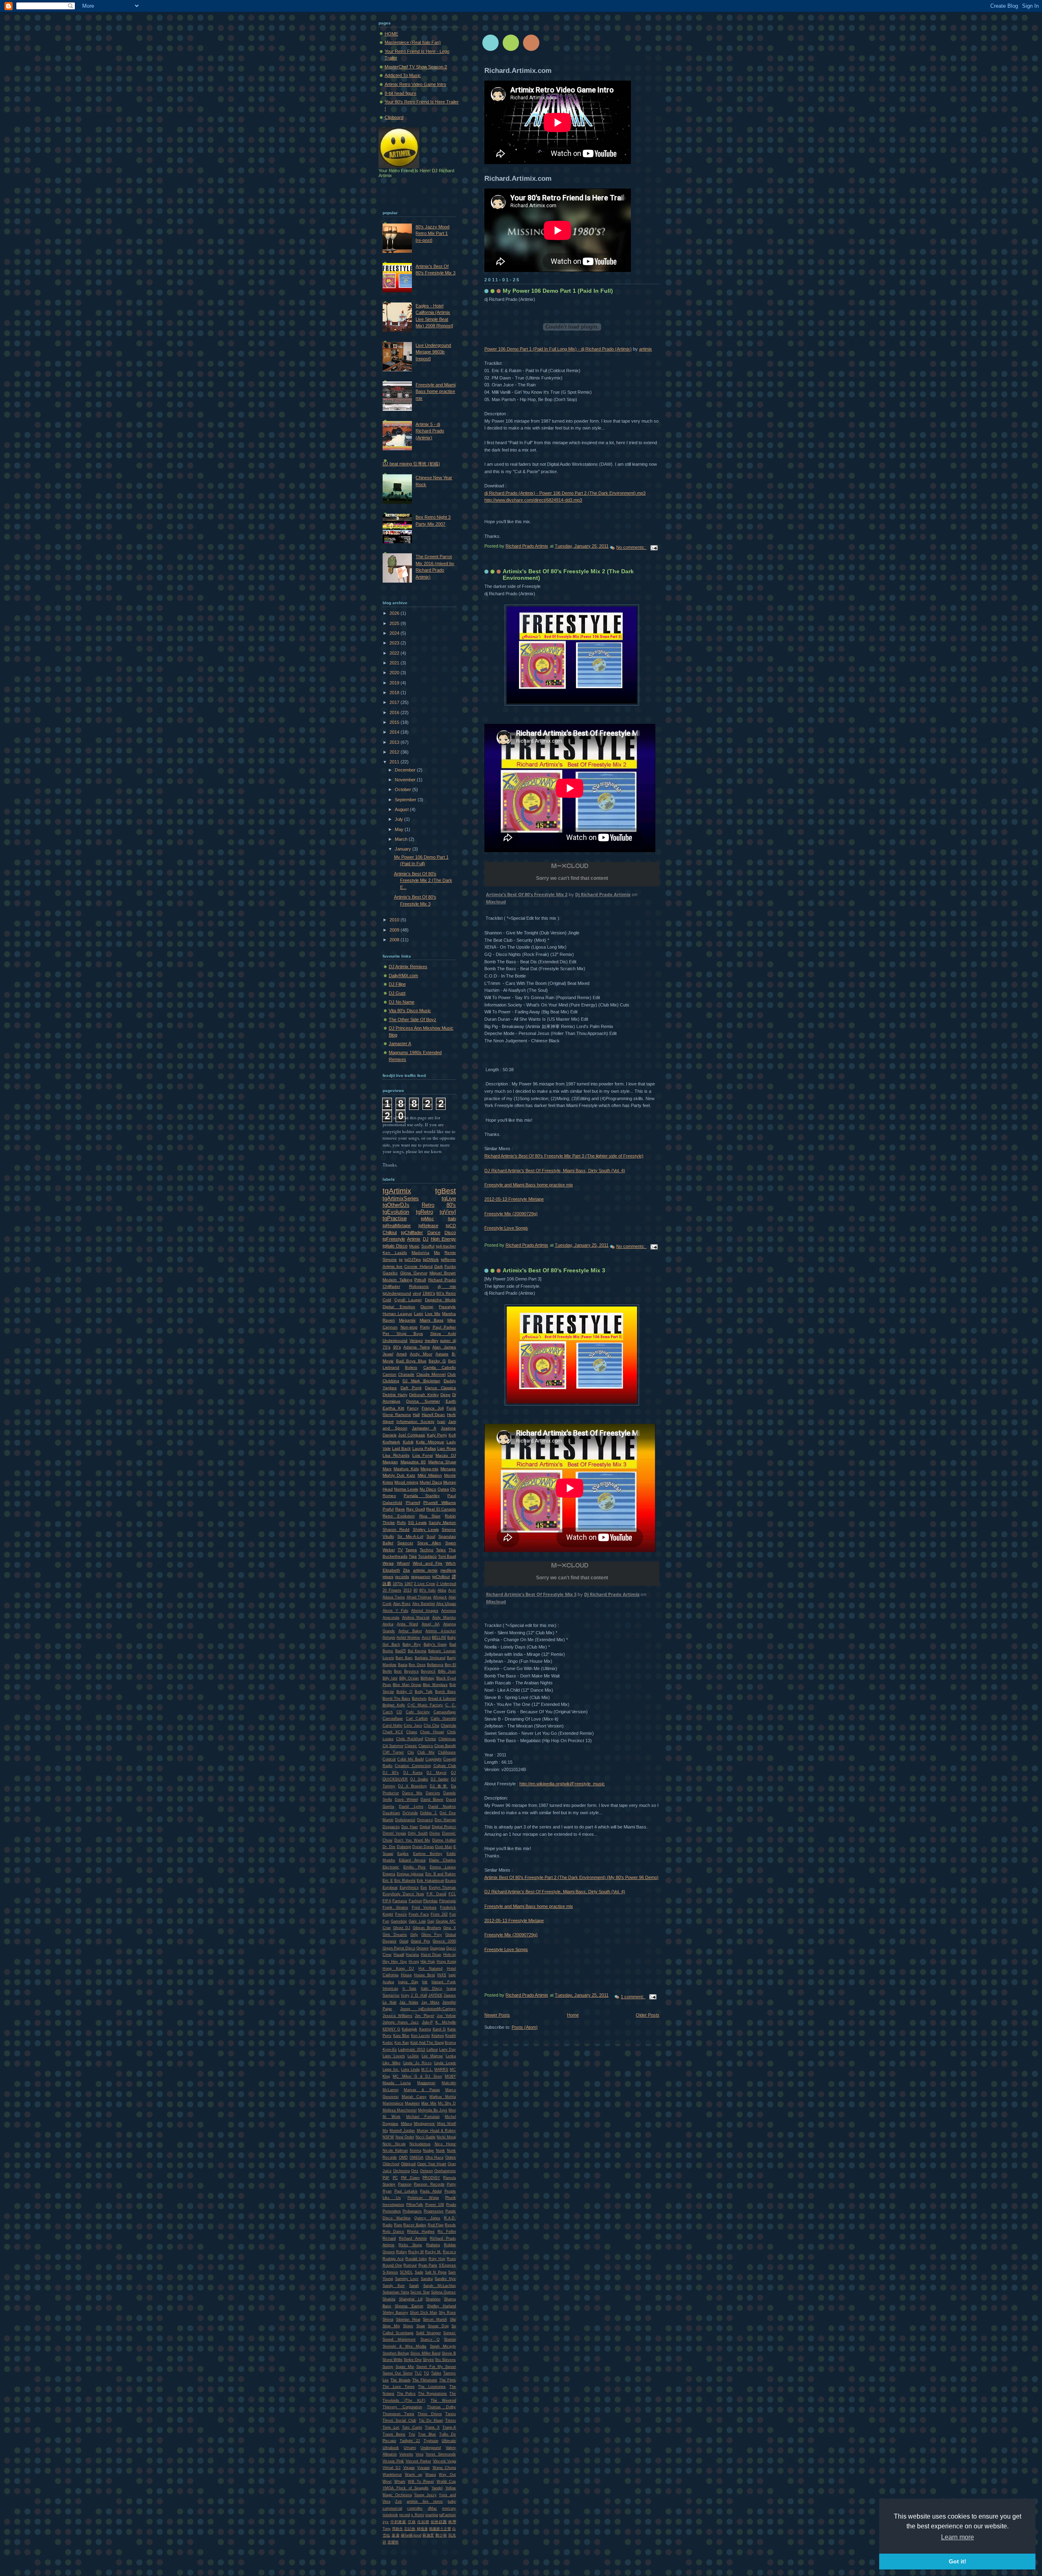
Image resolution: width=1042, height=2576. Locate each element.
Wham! (403, 1563)
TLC (418, 2373)
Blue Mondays (435, 1685)
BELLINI (439, 1638)
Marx (387, 1469)
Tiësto (451, 2420)
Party (425, 1327)
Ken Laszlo (395, 1253)
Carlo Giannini (443, 1719)
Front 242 (439, 1914)
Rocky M (416, 2252)
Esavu (451, 1881)
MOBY (450, 2076)
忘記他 (410, 2529)
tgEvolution (396, 1212)
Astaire (442, 1354)
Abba (442, 1590)
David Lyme (411, 1806)
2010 (395, 920)
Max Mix (429, 2103)
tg (401, 1259)
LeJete (413, 2056)
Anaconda (391, 1618)
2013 (395, 742)
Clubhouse (447, 1752)
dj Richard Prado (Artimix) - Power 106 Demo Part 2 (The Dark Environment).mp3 (565, 493)
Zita (406, 1570)
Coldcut (389, 1759)
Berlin (387, 1671)
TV (400, 1550)
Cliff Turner (393, 1752)
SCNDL (406, 2272)
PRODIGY (431, 2178)
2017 (395, 702)
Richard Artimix (413, 2238)
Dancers (433, 1793)
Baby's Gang (435, 1644)
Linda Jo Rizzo (418, 2063)
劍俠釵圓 (439, 2522)
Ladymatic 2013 (412, 2050)
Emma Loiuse (443, 1867)
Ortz (415, 2171)
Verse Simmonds (441, 2454)
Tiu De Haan (431, 2420)
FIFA (387, 1901)
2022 (395, 653)
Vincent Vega (444, 2461)
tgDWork (431, 1259)
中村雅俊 (398, 2522)
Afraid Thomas (419, 1597)
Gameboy (399, 1921)
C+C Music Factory (425, 1705)
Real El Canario (441, 1509)
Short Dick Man (424, 2313)
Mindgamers (424, 2124)
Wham (400, 2482)
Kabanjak (409, 2029)
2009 (395, 930)
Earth (451, 1401)
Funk (451, 1408)
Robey (402, 2252)
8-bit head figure (401, 93)
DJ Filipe (397, 984)
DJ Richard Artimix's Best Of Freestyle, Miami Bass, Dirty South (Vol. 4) (555, 1171)
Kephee (438, 2036)
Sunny (388, 2367)
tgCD (451, 1226)
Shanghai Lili (411, 2299)
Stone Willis (393, 2360)
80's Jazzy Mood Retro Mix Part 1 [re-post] (432, 233)
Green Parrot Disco (399, 1948)
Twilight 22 (410, 2441)
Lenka (451, 2056)
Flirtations (448, 1901)
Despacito (391, 1827)
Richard (389, 2238)
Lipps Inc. (391, 2070)
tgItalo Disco (395, 1246)
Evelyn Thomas (443, 1888)
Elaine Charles (442, 1860)
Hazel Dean (431, 1955)
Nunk (440, 2151)
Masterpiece (393, 2103)
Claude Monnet (431, 1374)
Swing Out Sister (398, 2373)
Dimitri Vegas (394, 1833)
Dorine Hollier (444, 1840)
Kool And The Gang (427, 2043)
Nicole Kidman (395, 2151)
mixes (388, 1577)
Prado (451, 2205)
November (406, 780)
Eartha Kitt (393, 1408)
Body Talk (424, 1692)
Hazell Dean (433, 1415)
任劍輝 (423, 2522)
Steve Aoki (443, 1334)
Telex (441, 1550)
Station (450, 2339)
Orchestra (402, 2171)
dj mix (447, 1286)
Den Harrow (445, 1820)
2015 (395, 722)
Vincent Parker (418, 2461)
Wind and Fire (428, 1563)
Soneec (450, 2333)
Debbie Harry (395, 1395)
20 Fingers (392, 1590)
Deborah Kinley (424, 1395)
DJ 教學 (439, 1786)
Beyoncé (428, 1671)
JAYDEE (435, 1995)
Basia (403, 1665)
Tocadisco (427, 1556)
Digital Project (444, 1827)
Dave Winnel (406, 1800)
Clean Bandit (445, 1746)
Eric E (388, 1881)
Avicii (426, 1638)
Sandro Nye (445, 2279)
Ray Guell (416, 1509)
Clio (411, 1752)
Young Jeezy (425, 2495)
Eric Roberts (405, 1881)
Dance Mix (412, 1793)
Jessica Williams (397, 2016)
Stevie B (449, 2353)
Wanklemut (392, 2475)
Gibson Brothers (427, 1928)
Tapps (411, 1550)
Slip (453, 2319)
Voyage (424, 2468)
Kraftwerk (391, 1442)
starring (432, 2515)
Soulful (428, 1246)
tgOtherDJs (396, 1205)
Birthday (427, 1678)
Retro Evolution (399, 1516)
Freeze (401, 1914)
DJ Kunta (413, 1773)
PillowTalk (415, 2205)
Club (452, 1374)
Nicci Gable (426, 2137)
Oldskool (408, 2164)
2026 (395, 613)
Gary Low (417, 1921)
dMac (432, 2508)
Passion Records (429, 2184)
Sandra (427, 2279)
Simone (390, 1259)
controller (415, 2508)
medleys (448, 1570)
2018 (395, 693)
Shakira (389, 2299)
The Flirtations (425, 2380)
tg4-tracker (446, 1246)
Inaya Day (408, 1982)
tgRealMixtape (397, 1226)
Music (414, 1246)
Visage (409, 2468)
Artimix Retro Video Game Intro (415, 84)
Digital (425, 1827)
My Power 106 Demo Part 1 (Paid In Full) (558, 291)
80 (416, 1590)
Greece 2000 (444, 1941)
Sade (419, 2272)
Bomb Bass (445, 1692)
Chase (412, 1732)
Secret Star (420, 2292)
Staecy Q (430, 2339)
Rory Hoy (437, 2259)
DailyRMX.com (403, 976)
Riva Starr (430, 1516)
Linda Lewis (445, 2063)
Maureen (412, 2103)
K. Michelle (446, 2022)
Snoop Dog (438, 2326)
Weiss (388, 1563)
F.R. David (436, 1894)
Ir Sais (410, 1988)
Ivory (405, 1995)
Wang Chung (444, 2468)
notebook (390, 2515)
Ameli (402, 1354)
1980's (429, 1293)
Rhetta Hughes (421, 2232)
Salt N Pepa (436, 2272)
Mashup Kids (406, 1469)
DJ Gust (397, 993)
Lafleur (432, 2050)
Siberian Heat (408, 2319)
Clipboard (394, 117)
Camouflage (393, 1719)
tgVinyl (448, 1212)
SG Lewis (417, 1523)
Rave (400, 1509)
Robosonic (419, 1286)
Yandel (437, 2488)
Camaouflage (445, 1712)
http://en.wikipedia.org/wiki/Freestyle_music (562, 1784)
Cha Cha (431, 1725)
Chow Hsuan (432, 1732)
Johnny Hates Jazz (401, 2022)
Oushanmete (445, 2171)
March (402, 839)
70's (386, 1347)
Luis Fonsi (423, 1455)
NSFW (388, 2137)
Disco (450, 1232)
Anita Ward (407, 1624)
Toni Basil (447, 1556)
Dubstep (404, 1847)
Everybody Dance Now (403, 1894)
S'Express (447, 2265)
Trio (412, 2434)
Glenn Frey (432, 1935)
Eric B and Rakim (441, 1874)
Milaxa (406, 2124)
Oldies (451, 2157)
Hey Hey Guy (395, 1962)
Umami (410, 2448)
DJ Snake (419, 1779)
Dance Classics (440, 1388)
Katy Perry (437, 1435)
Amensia (449, 1611)
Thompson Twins (398, 2414)
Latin (419, 1314)
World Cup (447, 2482)
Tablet (436, 2373)
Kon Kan (402, 2043)
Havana (412, 1955)
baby (452, 2501)
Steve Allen (429, 1543)
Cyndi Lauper (408, 1300)
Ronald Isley (416, 2259)
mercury (449, 2508)
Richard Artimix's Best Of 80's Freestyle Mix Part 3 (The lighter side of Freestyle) (564, 1156)
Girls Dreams (395, 1935)
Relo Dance (393, 2232)
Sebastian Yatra (396, 2292)
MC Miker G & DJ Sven (417, 2076)
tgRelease (428, 1226)
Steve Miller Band (425, 2353)
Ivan (441, 1422)
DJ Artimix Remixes (408, 967)
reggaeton (421, 1577)
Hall (416, 1415)
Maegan (390, 1462)
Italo (452, 1219)
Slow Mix (391, 2326)
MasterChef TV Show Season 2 (416, 67)
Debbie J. (429, 1813)
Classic (411, 1746)
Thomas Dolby (441, 2407)
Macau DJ (446, 1455)
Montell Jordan (402, 2131)
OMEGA (416, 2157)
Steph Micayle (443, 2346)
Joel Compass (412, 1435)
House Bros (425, 1975)
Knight (451, 2036)
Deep (445, 1395)
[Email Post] (653, 547)
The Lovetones (432, 2387)
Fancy (413, 1408)
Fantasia (400, 1901)
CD (399, 1712)
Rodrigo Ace (393, 2259)
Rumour (410, 2265)
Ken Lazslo (421, 2036)
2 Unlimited (446, 1584)
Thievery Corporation (402, 2407)
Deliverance (405, 1820)
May (400, 829)
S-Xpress (390, 2272)
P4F (386, 2178)
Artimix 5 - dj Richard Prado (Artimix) (430, 431)
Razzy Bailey (415, 2225)
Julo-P (427, 2022)
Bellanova (435, 1665)
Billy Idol (390, 1678)
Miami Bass (432, 1320)
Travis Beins (394, 2434)
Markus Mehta (443, 2097)
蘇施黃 (428, 2535)
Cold (387, 1300)
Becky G (437, 1361)
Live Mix (433, 1314)
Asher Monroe (408, 1638)
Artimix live (393, 1266)
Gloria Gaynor (414, 1273)
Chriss (430, 1739)
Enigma (389, 1874)
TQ (426, 2373)
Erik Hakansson (430, 1881)
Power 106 (435, 2205)
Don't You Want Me (412, 1840)
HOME (391, 34)
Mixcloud (496, 902)
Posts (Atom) (525, 2027)
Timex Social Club (399, 2420)
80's (451, 1205)
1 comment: (633, 1997)
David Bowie (432, 1800)
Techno (427, 1550)
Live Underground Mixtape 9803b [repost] (433, 352)
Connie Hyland (418, 1266)
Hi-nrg (414, 1962)
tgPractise (395, 1218)
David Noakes (442, 1806)
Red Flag (436, 2225)
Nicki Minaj (446, 2137)
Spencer (405, 1543)
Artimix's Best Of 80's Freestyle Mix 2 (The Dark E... (423, 880)
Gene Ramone (397, 1415)
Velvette (406, 2454)
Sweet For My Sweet (436, 2367)
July (400, 819)
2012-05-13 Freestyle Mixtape (514, 1199)
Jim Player (424, 2016)
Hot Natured (430, 1969)
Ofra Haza (435, 2157)
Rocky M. (433, 2252)
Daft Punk (411, 1388)
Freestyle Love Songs (506, 1228)
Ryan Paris (428, 2265)
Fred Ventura (424, 1907)
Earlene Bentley (428, 1854)
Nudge (428, 2151)
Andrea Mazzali (416, 1618)
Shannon (433, 2299)
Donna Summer (423, 1401)
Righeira (433, 2245)
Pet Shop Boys (403, 1334)
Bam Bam (404, 1658)
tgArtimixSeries (401, 1198)
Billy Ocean (409, 1678)
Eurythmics (409, 1888)
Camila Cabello (440, 1367)
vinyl (417, 1293)
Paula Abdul (431, 2191)
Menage (448, 1469)
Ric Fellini (447, 2232)
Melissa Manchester (400, 2110)
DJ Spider (440, 1779)
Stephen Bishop (396, 2353)
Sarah (414, 2286)
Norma (416, 2151)
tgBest (445, 1191)
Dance (434, 1232)
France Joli (433, 1408)
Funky (450, 1266)
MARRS (441, 2070)
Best (398, 1671)
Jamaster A (400, 1044)
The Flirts (448, 2380)
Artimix (414, 1239)
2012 (395, 752)
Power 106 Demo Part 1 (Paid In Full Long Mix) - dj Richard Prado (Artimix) (558, 349)
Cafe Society (418, 1712)
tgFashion (448, 2515)
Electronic (391, 1867)
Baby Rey (412, 1644)
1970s (398, 1584)
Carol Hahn (392, 1725)
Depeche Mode (440, 1300)
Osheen (427, 2171)
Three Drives (430, 2414)
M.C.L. (427, 2070)
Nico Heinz (445, 2144)
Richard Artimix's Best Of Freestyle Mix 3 (531, 1594)
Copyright (433, 1759)
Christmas (447, 1739)
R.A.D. (450, 2218)
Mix (437, 1253)
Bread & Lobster (442, 1699)
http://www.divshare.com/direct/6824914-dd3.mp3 (533, 500)
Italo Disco (432, 1988)
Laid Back (401, 1448)
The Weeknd (443, 2401)
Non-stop (409, 1327)
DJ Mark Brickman (421, 1381)
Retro (428, 1205)
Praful (388, 1509)
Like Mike (392, 2063)
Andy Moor (421, 1354)
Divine (435, 1833)
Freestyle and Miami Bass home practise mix (529, 1185)
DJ (426, 1239)
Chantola (448, 1725)
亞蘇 (412, 2522)
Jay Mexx (430, 2002)
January (404, 849)
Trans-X (449, 2427)
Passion (405, 2184)
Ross (451, 2259)
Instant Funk (444, 1982)
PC (395, 2178)
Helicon (450, 1955)
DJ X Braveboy (413, 1786)
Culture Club (445, 1766)
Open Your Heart (432, 2164)
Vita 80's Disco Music (410, 1011)
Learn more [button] (958, 2537)
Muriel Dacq (431, 1482)
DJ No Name (402, 1002)
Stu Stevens (445, 2360)
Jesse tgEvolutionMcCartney (428, 2009)
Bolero (411, 1367)
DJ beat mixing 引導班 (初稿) (411, 464)
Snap (421, 2326)
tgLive (449, 1198)
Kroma (450, 2043)
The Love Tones (399, 2387)
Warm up (414, 2475)
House (406, 1975)
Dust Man (443, 1847)
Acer (452, 1590)
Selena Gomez (443, 2292)
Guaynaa (437, 1948)
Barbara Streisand (430, 1658)
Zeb (398, 2501)
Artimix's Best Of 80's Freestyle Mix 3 (554, 1270)
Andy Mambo (444, 1618)
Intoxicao (390, 1988)
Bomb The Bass (396, 1699)
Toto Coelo (412, 2427)
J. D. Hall (419, 1995)
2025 (395, 623)
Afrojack (440, 1597)
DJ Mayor (437, 1773)
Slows (408, 2326)
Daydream (391, 1813)
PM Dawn (410, 2178)
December (406, 770)
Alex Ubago (446, 1604)
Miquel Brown (443, 1273)
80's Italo (427, 1590)
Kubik (408, 1442)
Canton (390, 1374)
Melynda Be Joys (433, 2110)
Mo (385, 2131)
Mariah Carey (414, 2097)
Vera (419, 2454)
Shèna (388, 2319)
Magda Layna (397, 2083)
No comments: (631, 547)
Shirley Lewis (426, 1529)
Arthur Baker (410, 1631)
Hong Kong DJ (398, 1969)
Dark (439, 1266)
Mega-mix (429, 1469)
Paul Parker (444, 1327)
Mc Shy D (447, 2103)
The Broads (400, 2380)
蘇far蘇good (411, 2535)
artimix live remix (425, 2501)
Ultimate (449, 2441)
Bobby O (404, 1692)
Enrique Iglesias (410, 1874)
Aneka (388, 1624)
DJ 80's (391, 1773)
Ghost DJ (402, 1928)
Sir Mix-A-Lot (410, 1536)
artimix (646, 349)
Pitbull (420, 1280)
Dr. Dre (389, 1847)
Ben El (451, 1665)
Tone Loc (391, 2427)
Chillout (390, 1232)
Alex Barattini (424, 1604)
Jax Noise (409, 2002)
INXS (442, 1975)
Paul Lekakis (406, 2191)
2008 (395, 940)
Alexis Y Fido (395, 1611)
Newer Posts (497, 2015)
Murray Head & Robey (437, 2131)
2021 (395, 663)
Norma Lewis (406, 1489)
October (404, 789)
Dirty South (418, 1833)
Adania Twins (417, 1347)
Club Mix (426, 1752)
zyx (386, 2522)
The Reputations (433, 2394)
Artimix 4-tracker (441, 1631)
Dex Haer (410, 1827)
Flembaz (431, 1901)
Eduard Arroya (412, 1860)
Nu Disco (428, 1489)
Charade (406, 1374)
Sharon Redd (396, 1529)
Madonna (420, 1253)
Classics (426, 1746)
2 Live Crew (424, 1584)
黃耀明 (393, 2542)
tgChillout (441, 1577)
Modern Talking (397, 1280)
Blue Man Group (407, 1685)
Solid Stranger (428, 2333)
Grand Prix (420, 1941)
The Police (406, 2394)
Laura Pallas (424, 1448)
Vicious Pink (393, 2461)
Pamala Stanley (422, 1496)
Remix (450, 1253)
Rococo (449, 2252)
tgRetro (425, 1212)
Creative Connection (413, 1766)
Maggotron (426, 2083)
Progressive (434, 2211)
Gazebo (390, 1273)
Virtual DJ (392, 2468)
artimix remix (425, 1570)
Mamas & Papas (422, 2090)
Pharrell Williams (440, 1503)
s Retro (417, 2515)
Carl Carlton (417, 1719)
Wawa (431, 2475)
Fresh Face (419, 1914)
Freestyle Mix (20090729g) (511, 1214)
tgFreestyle (394, 1239)
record (405, 2515)
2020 (395, 673)
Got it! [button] (958, 2561)
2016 (395, 713)
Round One (392, 2265)
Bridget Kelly (394, 1705)
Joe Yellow (446, 2016)
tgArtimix (397, 1191)
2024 (395, 633)
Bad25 (401, 1651)
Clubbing (391, 1381)
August (402, 809)
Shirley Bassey (395, 2313)
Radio (387, 2225)
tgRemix (448, 1259)
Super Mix (405, 2367)
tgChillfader (412, 1232)
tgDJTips (413, 1259)
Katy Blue (402, 2036)
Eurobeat (390, 1888)
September (406, 800)
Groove (422, 1948)
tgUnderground (397, 1293)
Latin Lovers (394, 2056)
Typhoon (431, 2441)
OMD (403, 2157)
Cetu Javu (413, 1725)
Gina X (450, 1928)
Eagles (403, 1854)
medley (432, 1341)
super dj (448, 1341)
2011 (395, 762)
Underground (395, 1341)
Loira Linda (410, 2070)
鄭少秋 (441, 2535)
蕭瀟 (395, 2535)
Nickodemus (420, 2144)
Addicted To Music (403, 75)
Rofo (401, 1523)
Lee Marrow (432, 2056)
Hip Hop (428, 1962)
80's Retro (446, 1293)
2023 (395, 643)
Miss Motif (447, 2124)
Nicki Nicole (394, 2144)
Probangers (412, 2211)
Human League (397, 1314)
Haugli (399, 1955)
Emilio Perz (414, 1867)
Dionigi (427, 1307)
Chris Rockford (409, 1739)
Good (404, 1941)
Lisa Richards (396, 1455)
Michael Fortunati (423, 2117)
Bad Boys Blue (411, 1361)
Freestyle (447, 1307)
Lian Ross (447, 1448)
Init (425, 1982)
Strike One (413, 2360)
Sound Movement (399, 2339)
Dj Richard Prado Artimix (603, 894)
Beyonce (412, 1671)
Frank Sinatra (395, 1907)
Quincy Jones (427, 2218)
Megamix (407, 1320)
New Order (405, 2137)
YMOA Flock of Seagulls (406, 2488)
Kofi (452, 1435)
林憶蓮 (422, 2529)
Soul (431, 1536)
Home (573, 2015)
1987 (409, 1584)
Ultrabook (391, 2448)
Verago (416, 1341)
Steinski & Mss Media (404, 2346)
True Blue (427, 2434)
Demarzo (425, 1820)
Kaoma (425, 2029)
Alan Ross (402, 1604)
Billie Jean (447, 1671)
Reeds (450, 2225)
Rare (398, 2225)
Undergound (431, 2448)
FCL (452, 1894)
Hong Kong (446, 1962)
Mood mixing (406, 1482)
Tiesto (451, 2414)
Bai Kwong (417, 1651)
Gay (431, 1921)
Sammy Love (407, 2279)
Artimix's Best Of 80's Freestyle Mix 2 (527, 894)
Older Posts (648, 2015)
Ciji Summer (393, 1746)
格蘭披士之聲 (440, 2529)
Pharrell (413, 1503)
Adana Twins (394, 1597)
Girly (414, 1935)
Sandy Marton (442, 1523)
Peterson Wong (423, 2198)
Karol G (439, 2029)
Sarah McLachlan (440, 2286)
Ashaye (389, 1638)
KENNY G (391, 2029)
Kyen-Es (390, 2050)
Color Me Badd (410, 1759)
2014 (395, 732)
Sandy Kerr (394, 2286)
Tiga (413, 1556)
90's (397, 1347)
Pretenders (392, 2211)
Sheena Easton (409, 2306)
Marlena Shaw (442, 1462)
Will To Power (421, 2482)
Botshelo (419, 1699)
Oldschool (391, 2164)
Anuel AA (431, 1624)
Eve (424, 1888)
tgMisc (427, 1219)
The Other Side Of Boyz (413, 1019)
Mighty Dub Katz (399, 1475)
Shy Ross (447, 2313)
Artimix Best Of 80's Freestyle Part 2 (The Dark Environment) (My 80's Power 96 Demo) (571, 1877)
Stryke (428, 2360)
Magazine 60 (413, 1462)
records (402, 1577)
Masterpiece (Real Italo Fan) (413, 42)
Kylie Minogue (430, 1442)
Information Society (415, 1422)
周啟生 (397, 2529)
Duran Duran (423, 1847)
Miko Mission (430, 1475)
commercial (392, 2508)
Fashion (415, 1901)
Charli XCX (393, 1732)
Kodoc (388, 2043)
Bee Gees (417, 1665)
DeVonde (410, 1813)
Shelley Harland (441, 2306)
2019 (395, 683)
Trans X (432, 2427)
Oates (443, 1489)
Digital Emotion (399, 1307)
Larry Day (448, 2050)
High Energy (443, 1239)
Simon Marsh (435, 2319)
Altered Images (425, 1611)
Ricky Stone (410, 2245)
